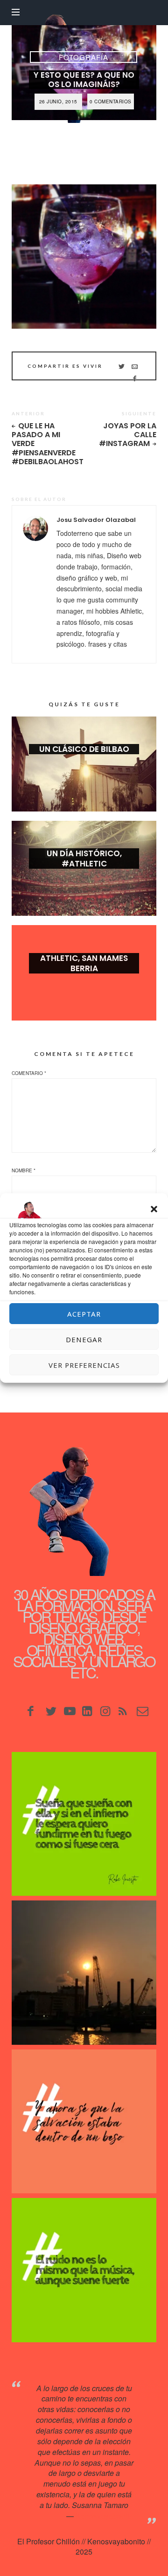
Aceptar (84, 1314)
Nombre (24, 1170)
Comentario (29, 1073)
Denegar (84, 1339)
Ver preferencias (84, 1365)
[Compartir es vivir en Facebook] (135, 378)
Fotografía (84, 57)
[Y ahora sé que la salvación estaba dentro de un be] (84, 2122)
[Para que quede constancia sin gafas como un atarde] (84, 1973)
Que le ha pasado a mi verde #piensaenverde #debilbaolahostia (44, 444)
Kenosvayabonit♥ (105, 2516)
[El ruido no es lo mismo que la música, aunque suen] (84, 2270)
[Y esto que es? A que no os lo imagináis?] (84, 257)
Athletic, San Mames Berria (84, 963)
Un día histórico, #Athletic (84, 859)
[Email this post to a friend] (135, 366)
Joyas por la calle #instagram (128, 435)
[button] (154, 1209)
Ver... (84, 764)
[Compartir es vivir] (122, 366)
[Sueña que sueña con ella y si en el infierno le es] (84, 1824)
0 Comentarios (111, 101)
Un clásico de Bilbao (84, 749)
